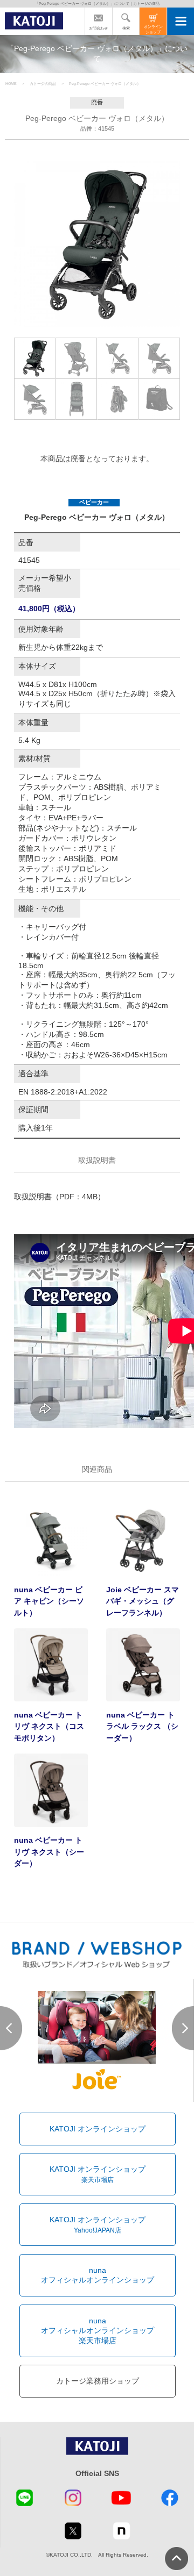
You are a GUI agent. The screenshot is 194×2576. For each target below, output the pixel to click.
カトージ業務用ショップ (98, 2381)
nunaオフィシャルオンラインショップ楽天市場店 (98, 2331)
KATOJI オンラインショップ (98, 2129)
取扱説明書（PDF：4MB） (60, 1197)
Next (183, 2028)
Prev (11, 2028)
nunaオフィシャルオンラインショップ (98, 2275)
